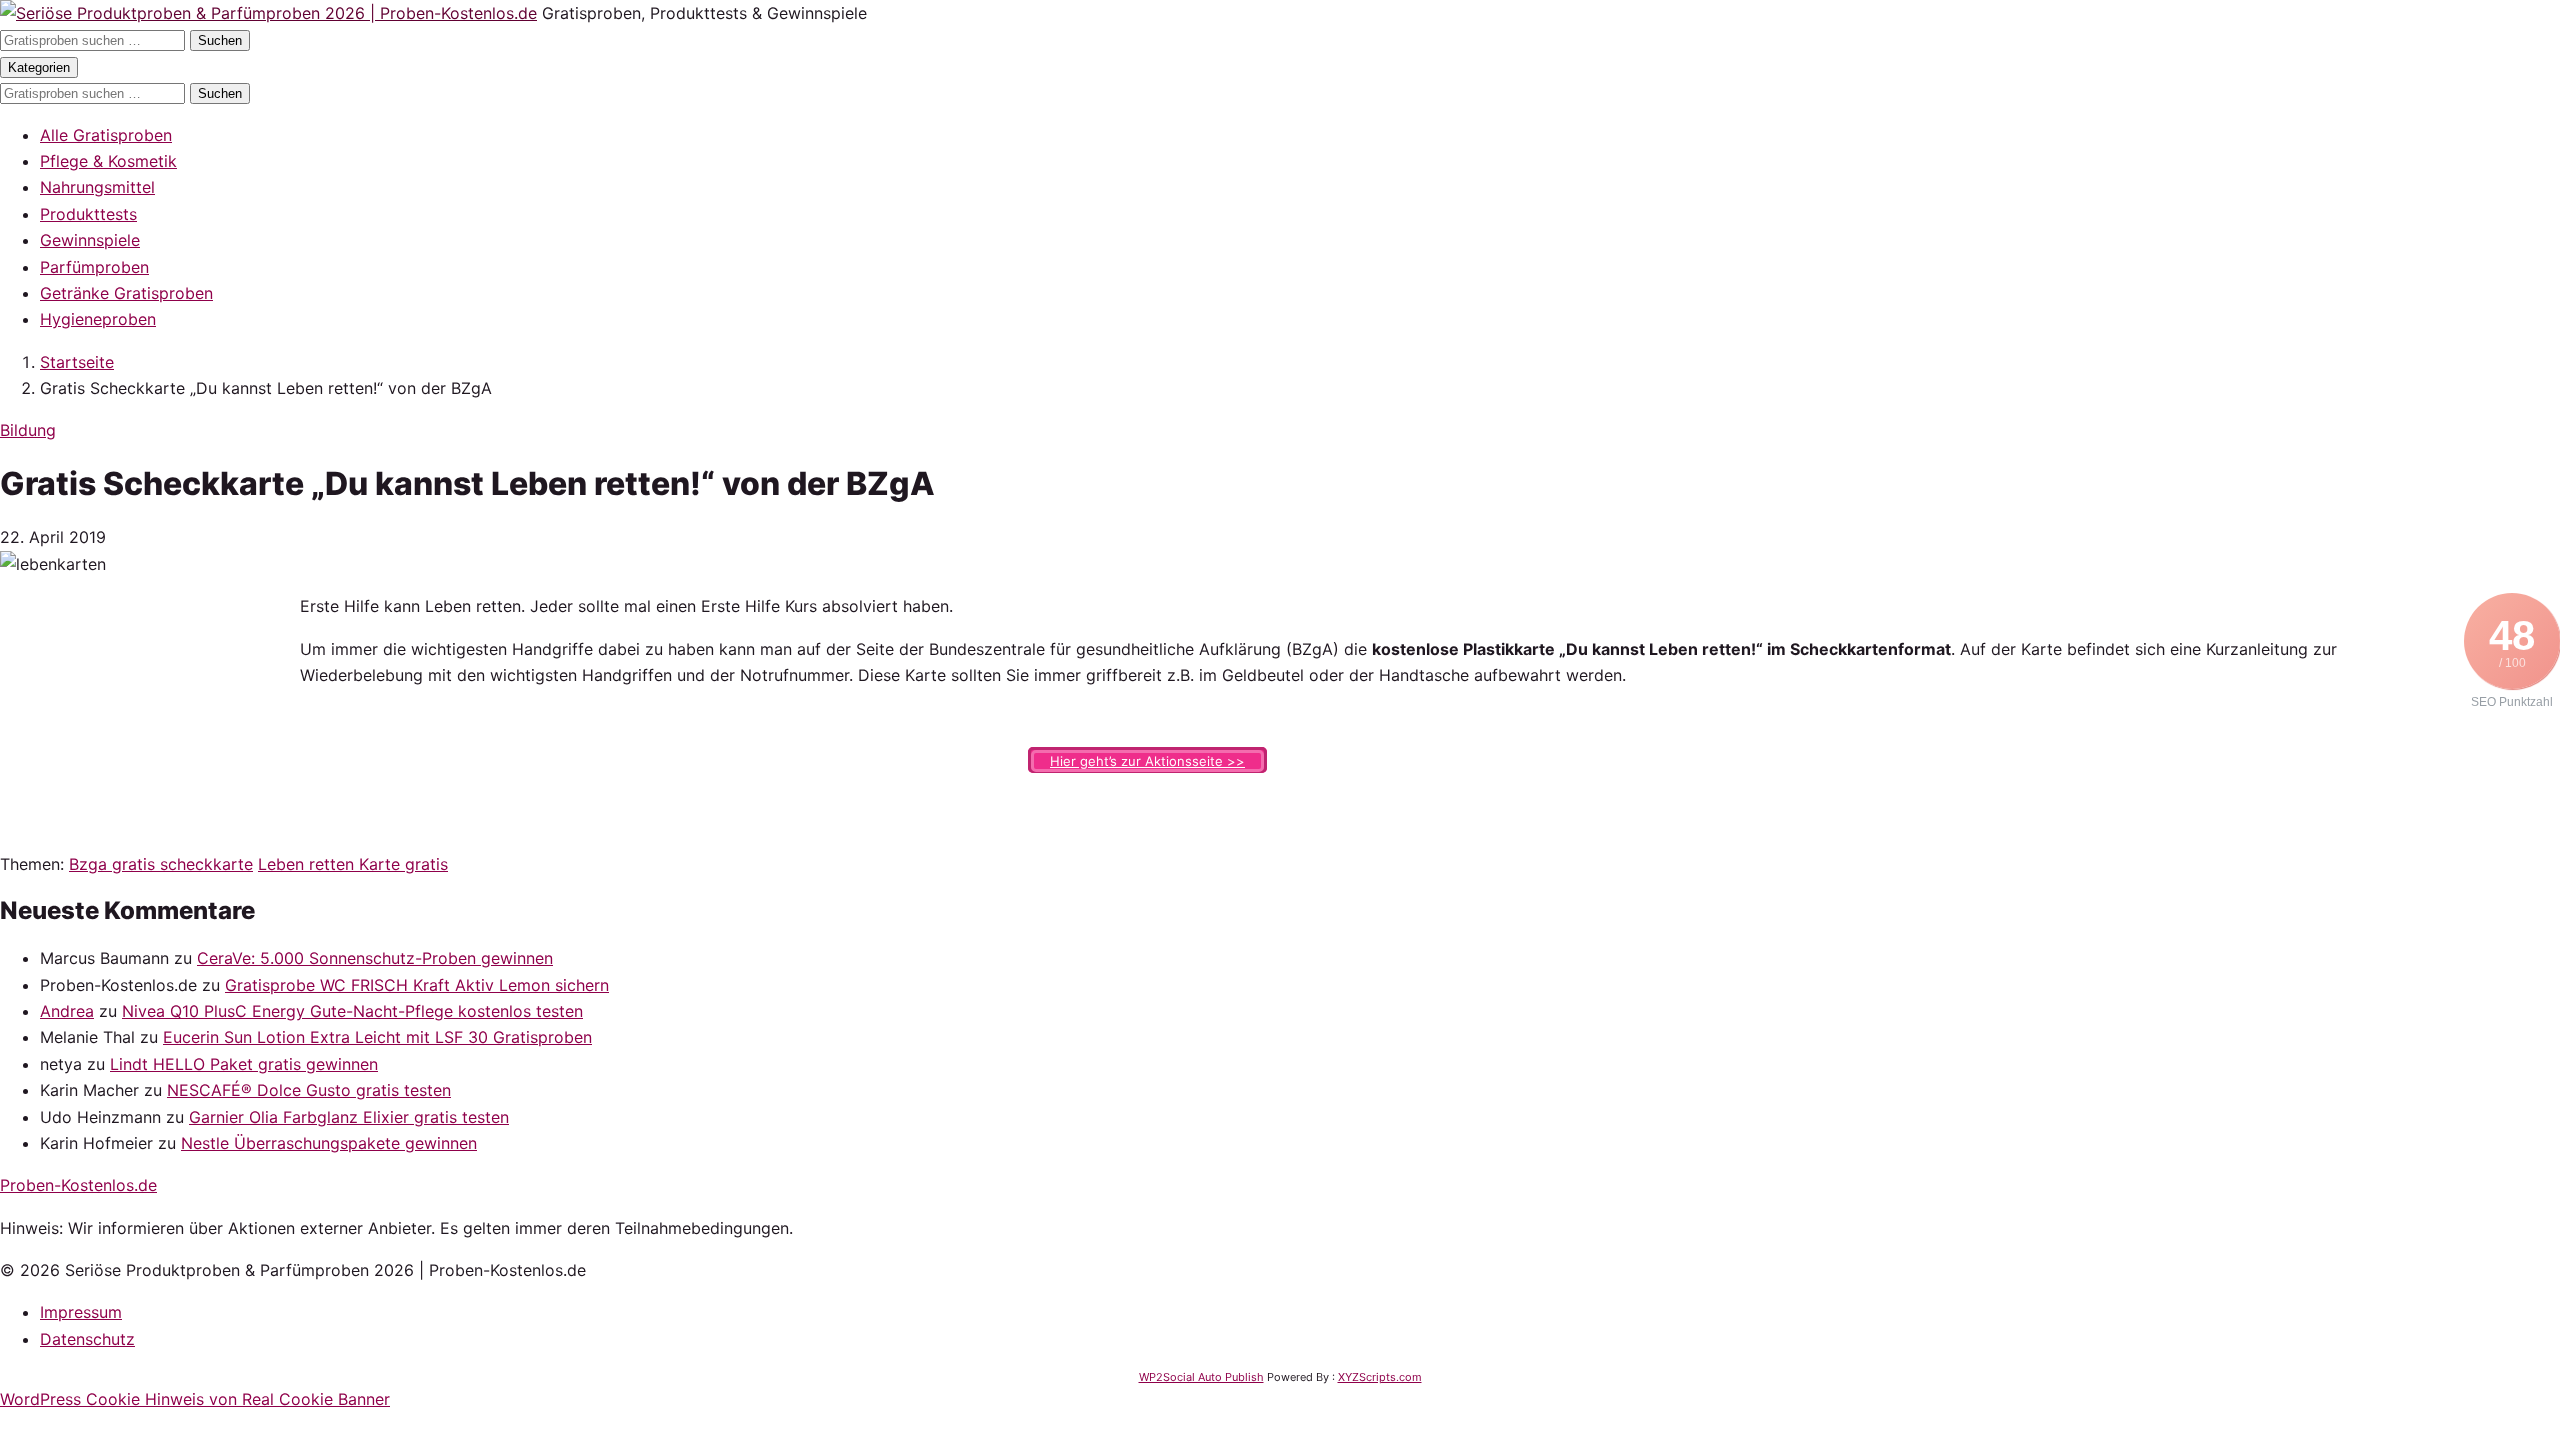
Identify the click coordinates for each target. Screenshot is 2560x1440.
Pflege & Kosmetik (108, 161)
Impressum (81, 1312)
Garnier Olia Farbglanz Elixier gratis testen (349, 1117)
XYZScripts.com (1380, 1377)
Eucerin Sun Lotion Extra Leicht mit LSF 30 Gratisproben (377, 1037)
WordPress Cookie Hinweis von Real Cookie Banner (195, 1399)
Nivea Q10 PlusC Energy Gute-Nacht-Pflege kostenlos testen (352, 1011)
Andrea (67, 1011)
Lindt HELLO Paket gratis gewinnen (244, 1064)
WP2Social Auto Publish (1201, 1377)
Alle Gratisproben (106, 135)
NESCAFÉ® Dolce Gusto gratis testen (309, 1090)
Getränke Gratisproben (126, 293)
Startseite (77, 362)
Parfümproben (94, 267)
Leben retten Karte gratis (353, 864)
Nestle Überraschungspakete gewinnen (329, 1143)
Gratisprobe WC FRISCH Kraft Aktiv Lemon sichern (417, 985)
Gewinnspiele (90, 240)
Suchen (220, 40)
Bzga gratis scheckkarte (161, 864)
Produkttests (88, 214)
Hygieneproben (98, 319)
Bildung (28, 430)
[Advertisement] (150, 718)
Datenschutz (87, 1339)
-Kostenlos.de (78, 1185)
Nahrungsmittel (97, 187)
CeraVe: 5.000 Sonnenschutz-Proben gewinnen (375, 958)
